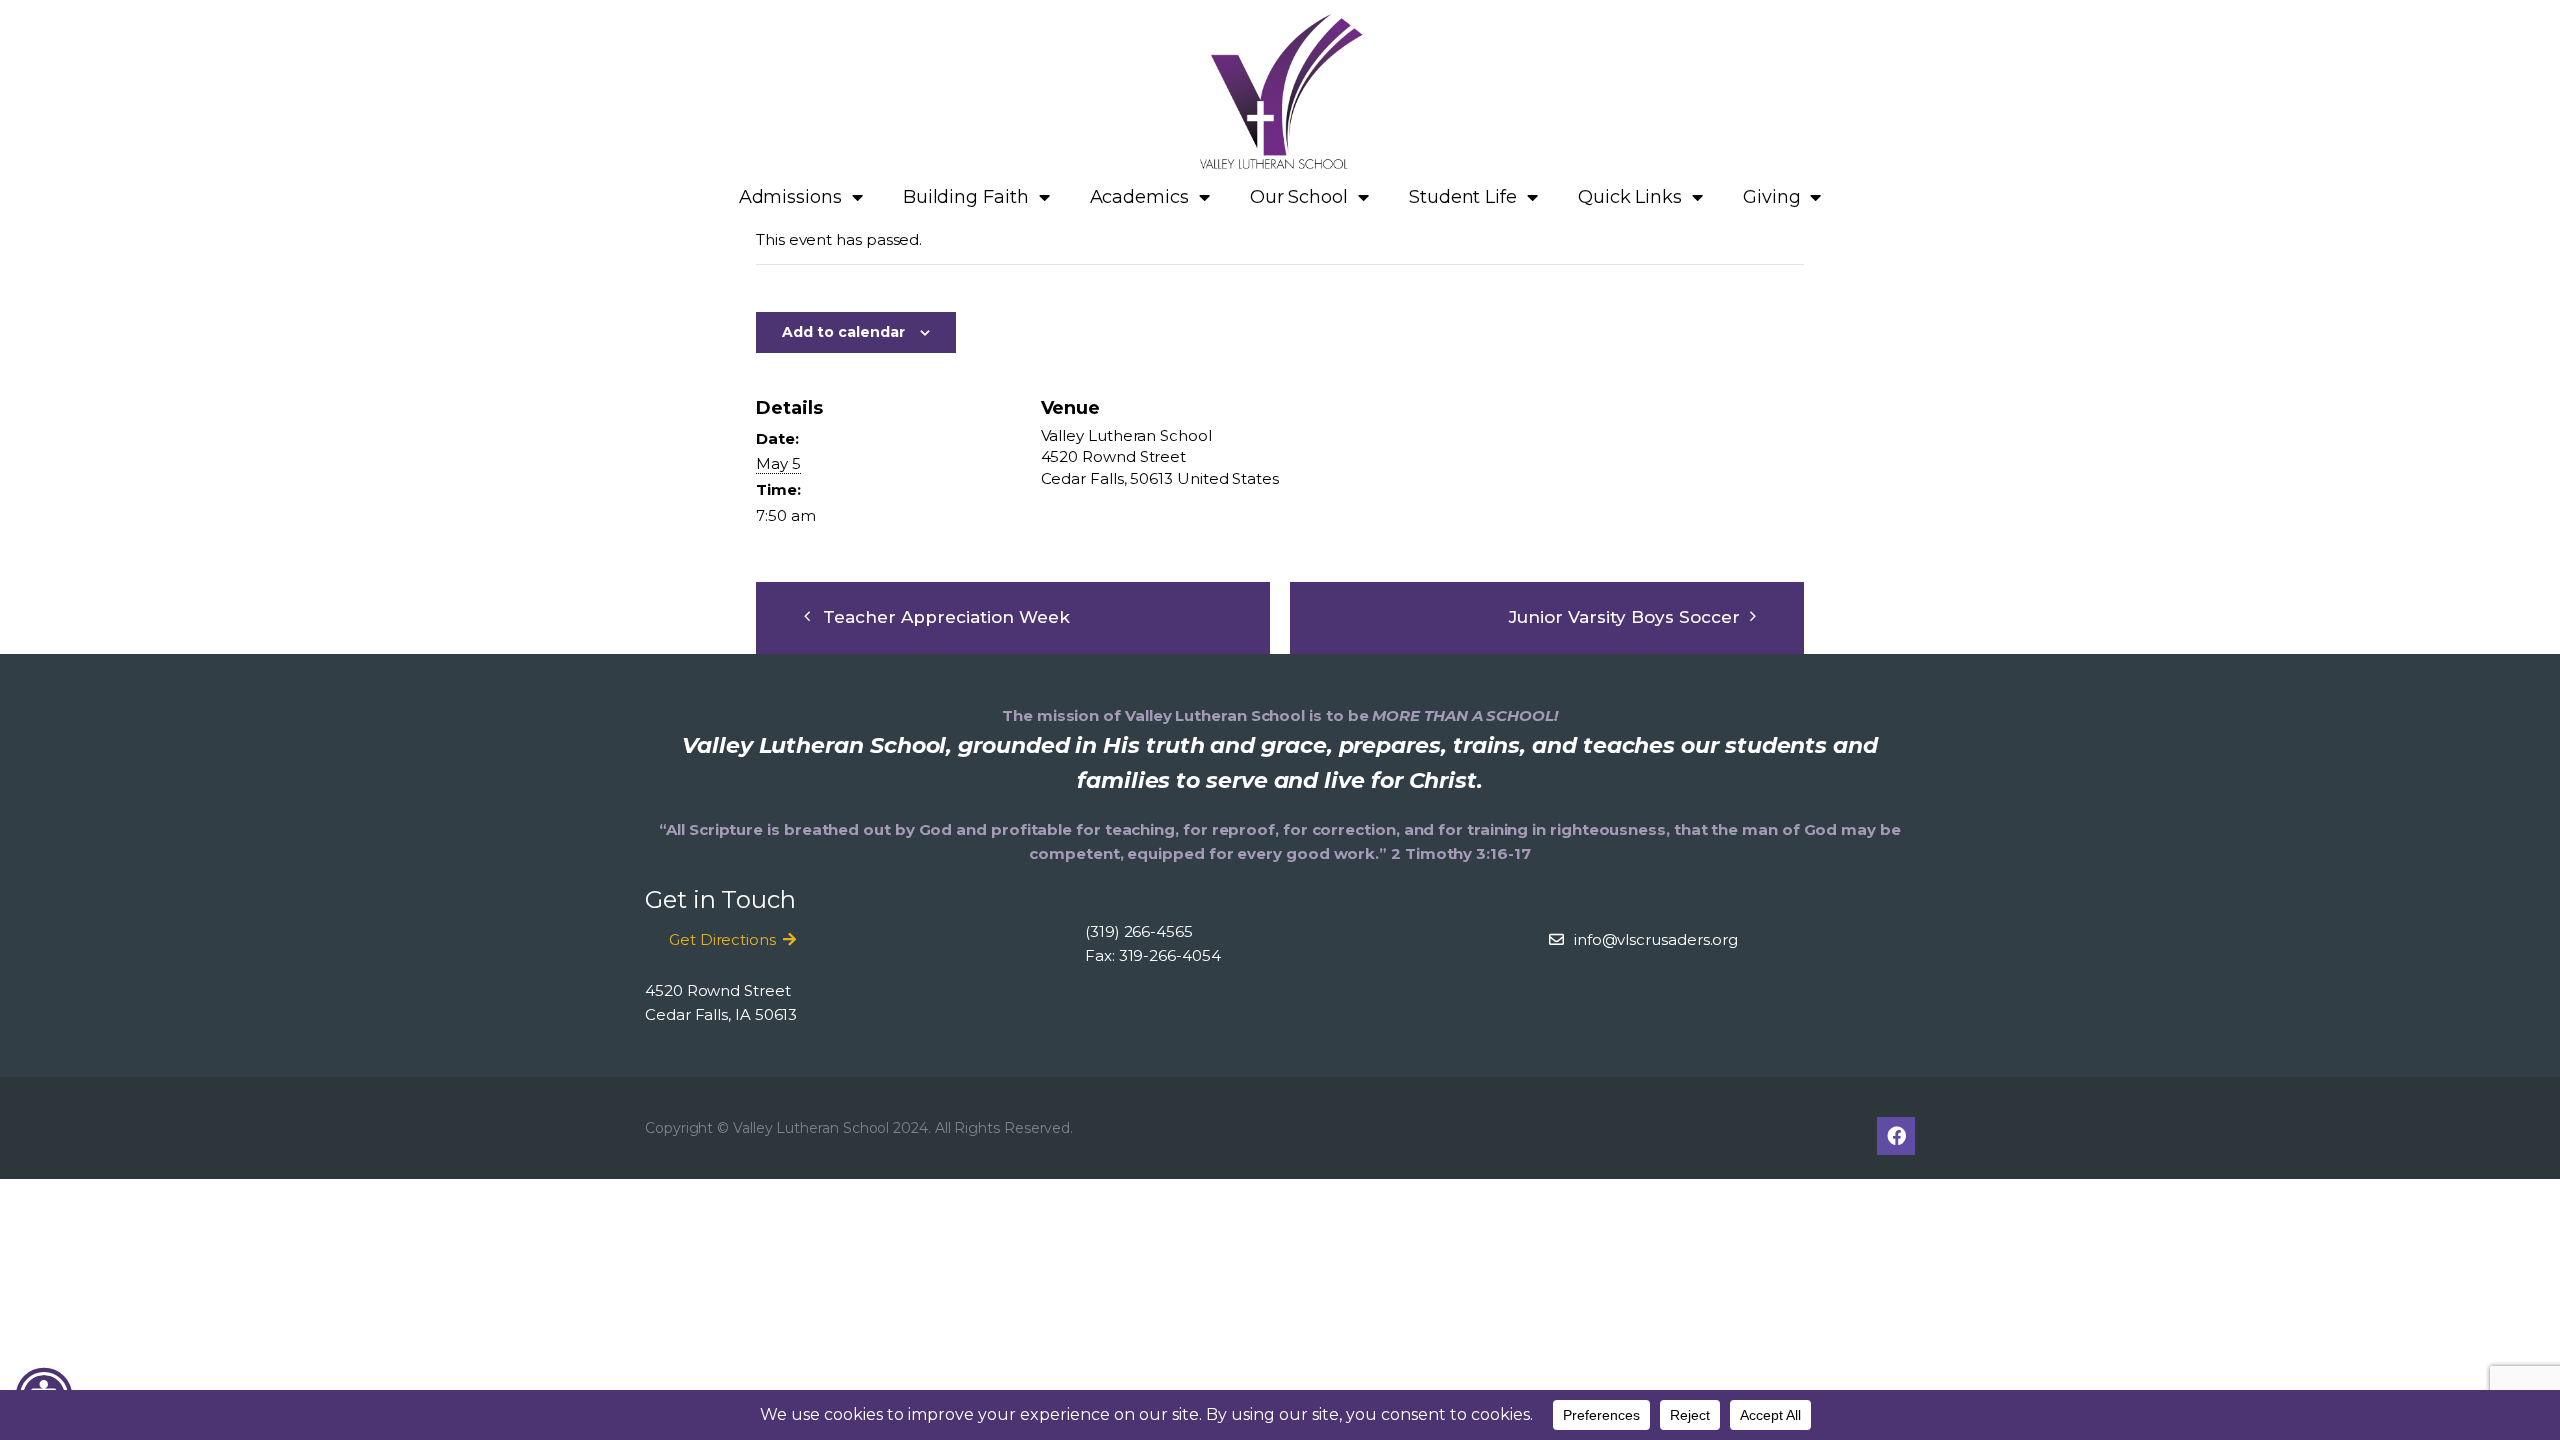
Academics (1139, 197)
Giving (1772, 197)
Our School (1299, 197)
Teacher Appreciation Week (946, 617)
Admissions (790, 197)
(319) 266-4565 (1139, 931)
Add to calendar (843, 332)
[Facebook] (1896, 1136)
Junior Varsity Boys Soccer (1624, 617)
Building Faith (966, 197)
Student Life (1463, 197)
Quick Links (1630, 197)
